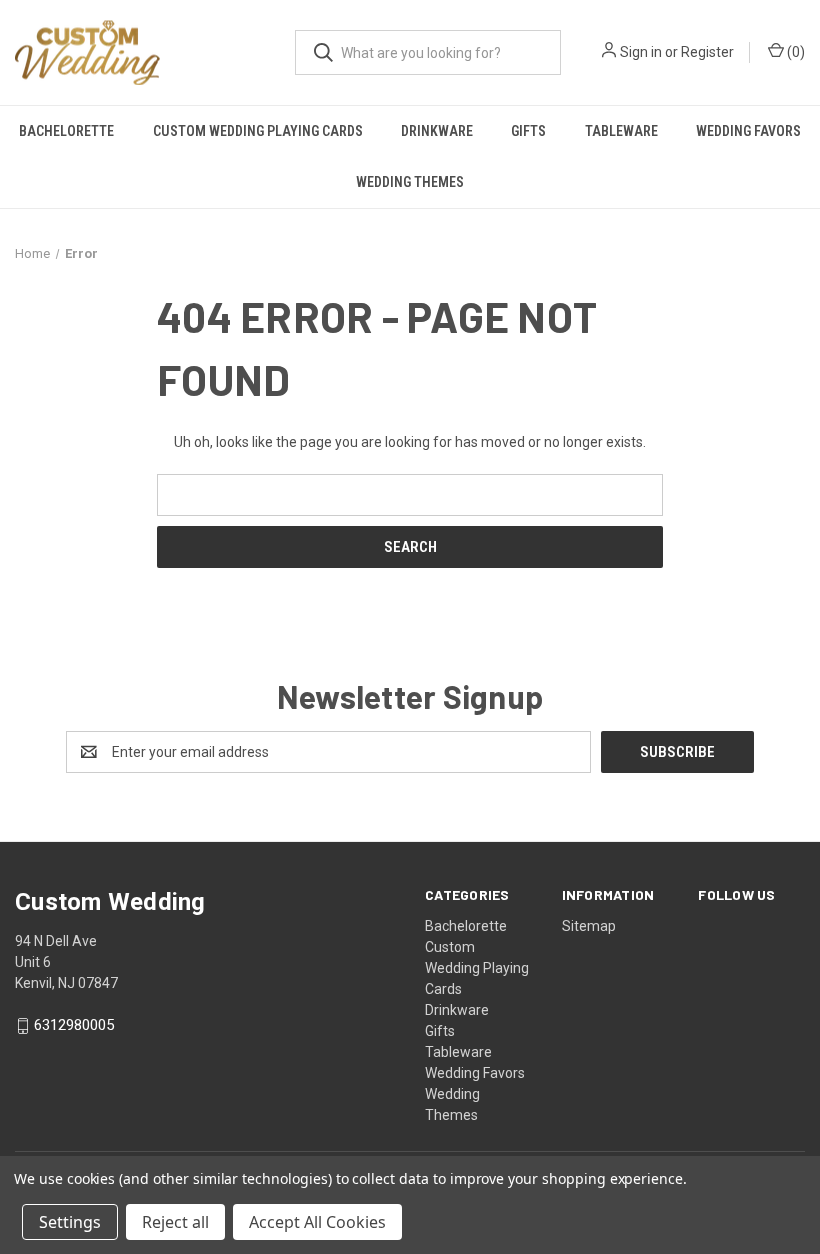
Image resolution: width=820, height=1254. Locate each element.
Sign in (641, 52)
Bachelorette (66, 131)
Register (707, 52)
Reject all (175, 1222)
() (794, 52)
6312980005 (74, 1026)
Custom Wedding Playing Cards (258, 131)
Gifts (528, 131)
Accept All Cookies (317, 1222)
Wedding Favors (748, 131)
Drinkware (437, 131)
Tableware (621, 131)
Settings (70, 1222)
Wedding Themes (410, 182)
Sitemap (589, 926)
